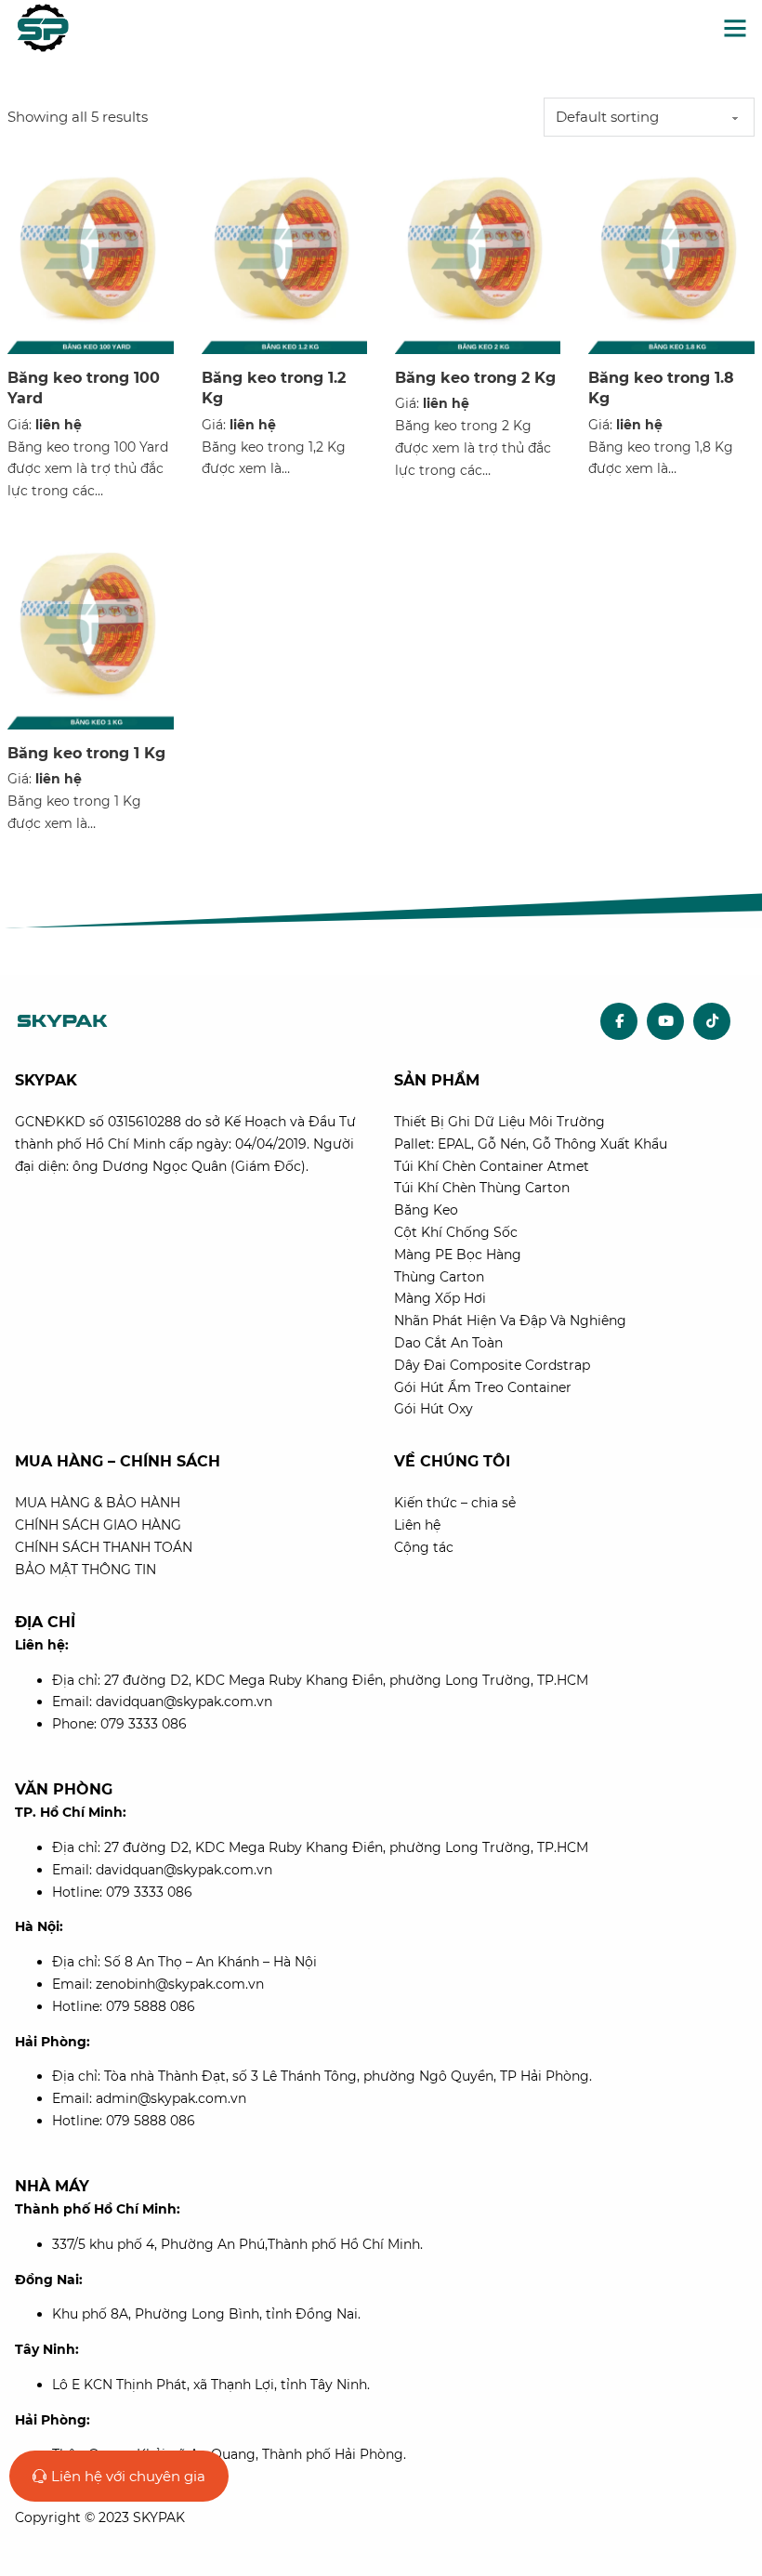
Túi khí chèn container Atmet (492, 1166)
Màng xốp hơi (440, 1298)
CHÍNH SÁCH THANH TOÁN (104, 1547)
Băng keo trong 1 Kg (86, 753)
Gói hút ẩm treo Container (483, 1387)
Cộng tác (424, 1547)
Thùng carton (439, 1277)
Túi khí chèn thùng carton (482, 1188)
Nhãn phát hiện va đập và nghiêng (510, 1321)
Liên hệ (417, 1525)
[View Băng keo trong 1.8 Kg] (671, 253)
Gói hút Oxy (434, 1409)
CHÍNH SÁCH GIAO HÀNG (98, 1525)
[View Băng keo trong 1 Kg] (90, 629)
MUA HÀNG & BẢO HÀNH (98, 1503)
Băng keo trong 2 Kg (475, 378)
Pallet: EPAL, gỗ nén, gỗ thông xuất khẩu (531, 1144)
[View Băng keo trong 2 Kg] (478, 253)
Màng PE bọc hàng (458, 1255)
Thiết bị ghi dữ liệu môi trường (499, 1122)
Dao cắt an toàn (448, 1343)
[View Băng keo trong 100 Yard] (90, 253)
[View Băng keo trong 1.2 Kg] (284, 253)
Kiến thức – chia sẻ (455, 1503)
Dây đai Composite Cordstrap (492, 1365)
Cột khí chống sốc (456, 1232)
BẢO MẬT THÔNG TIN (85, 1570)
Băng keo (426, 1210)
